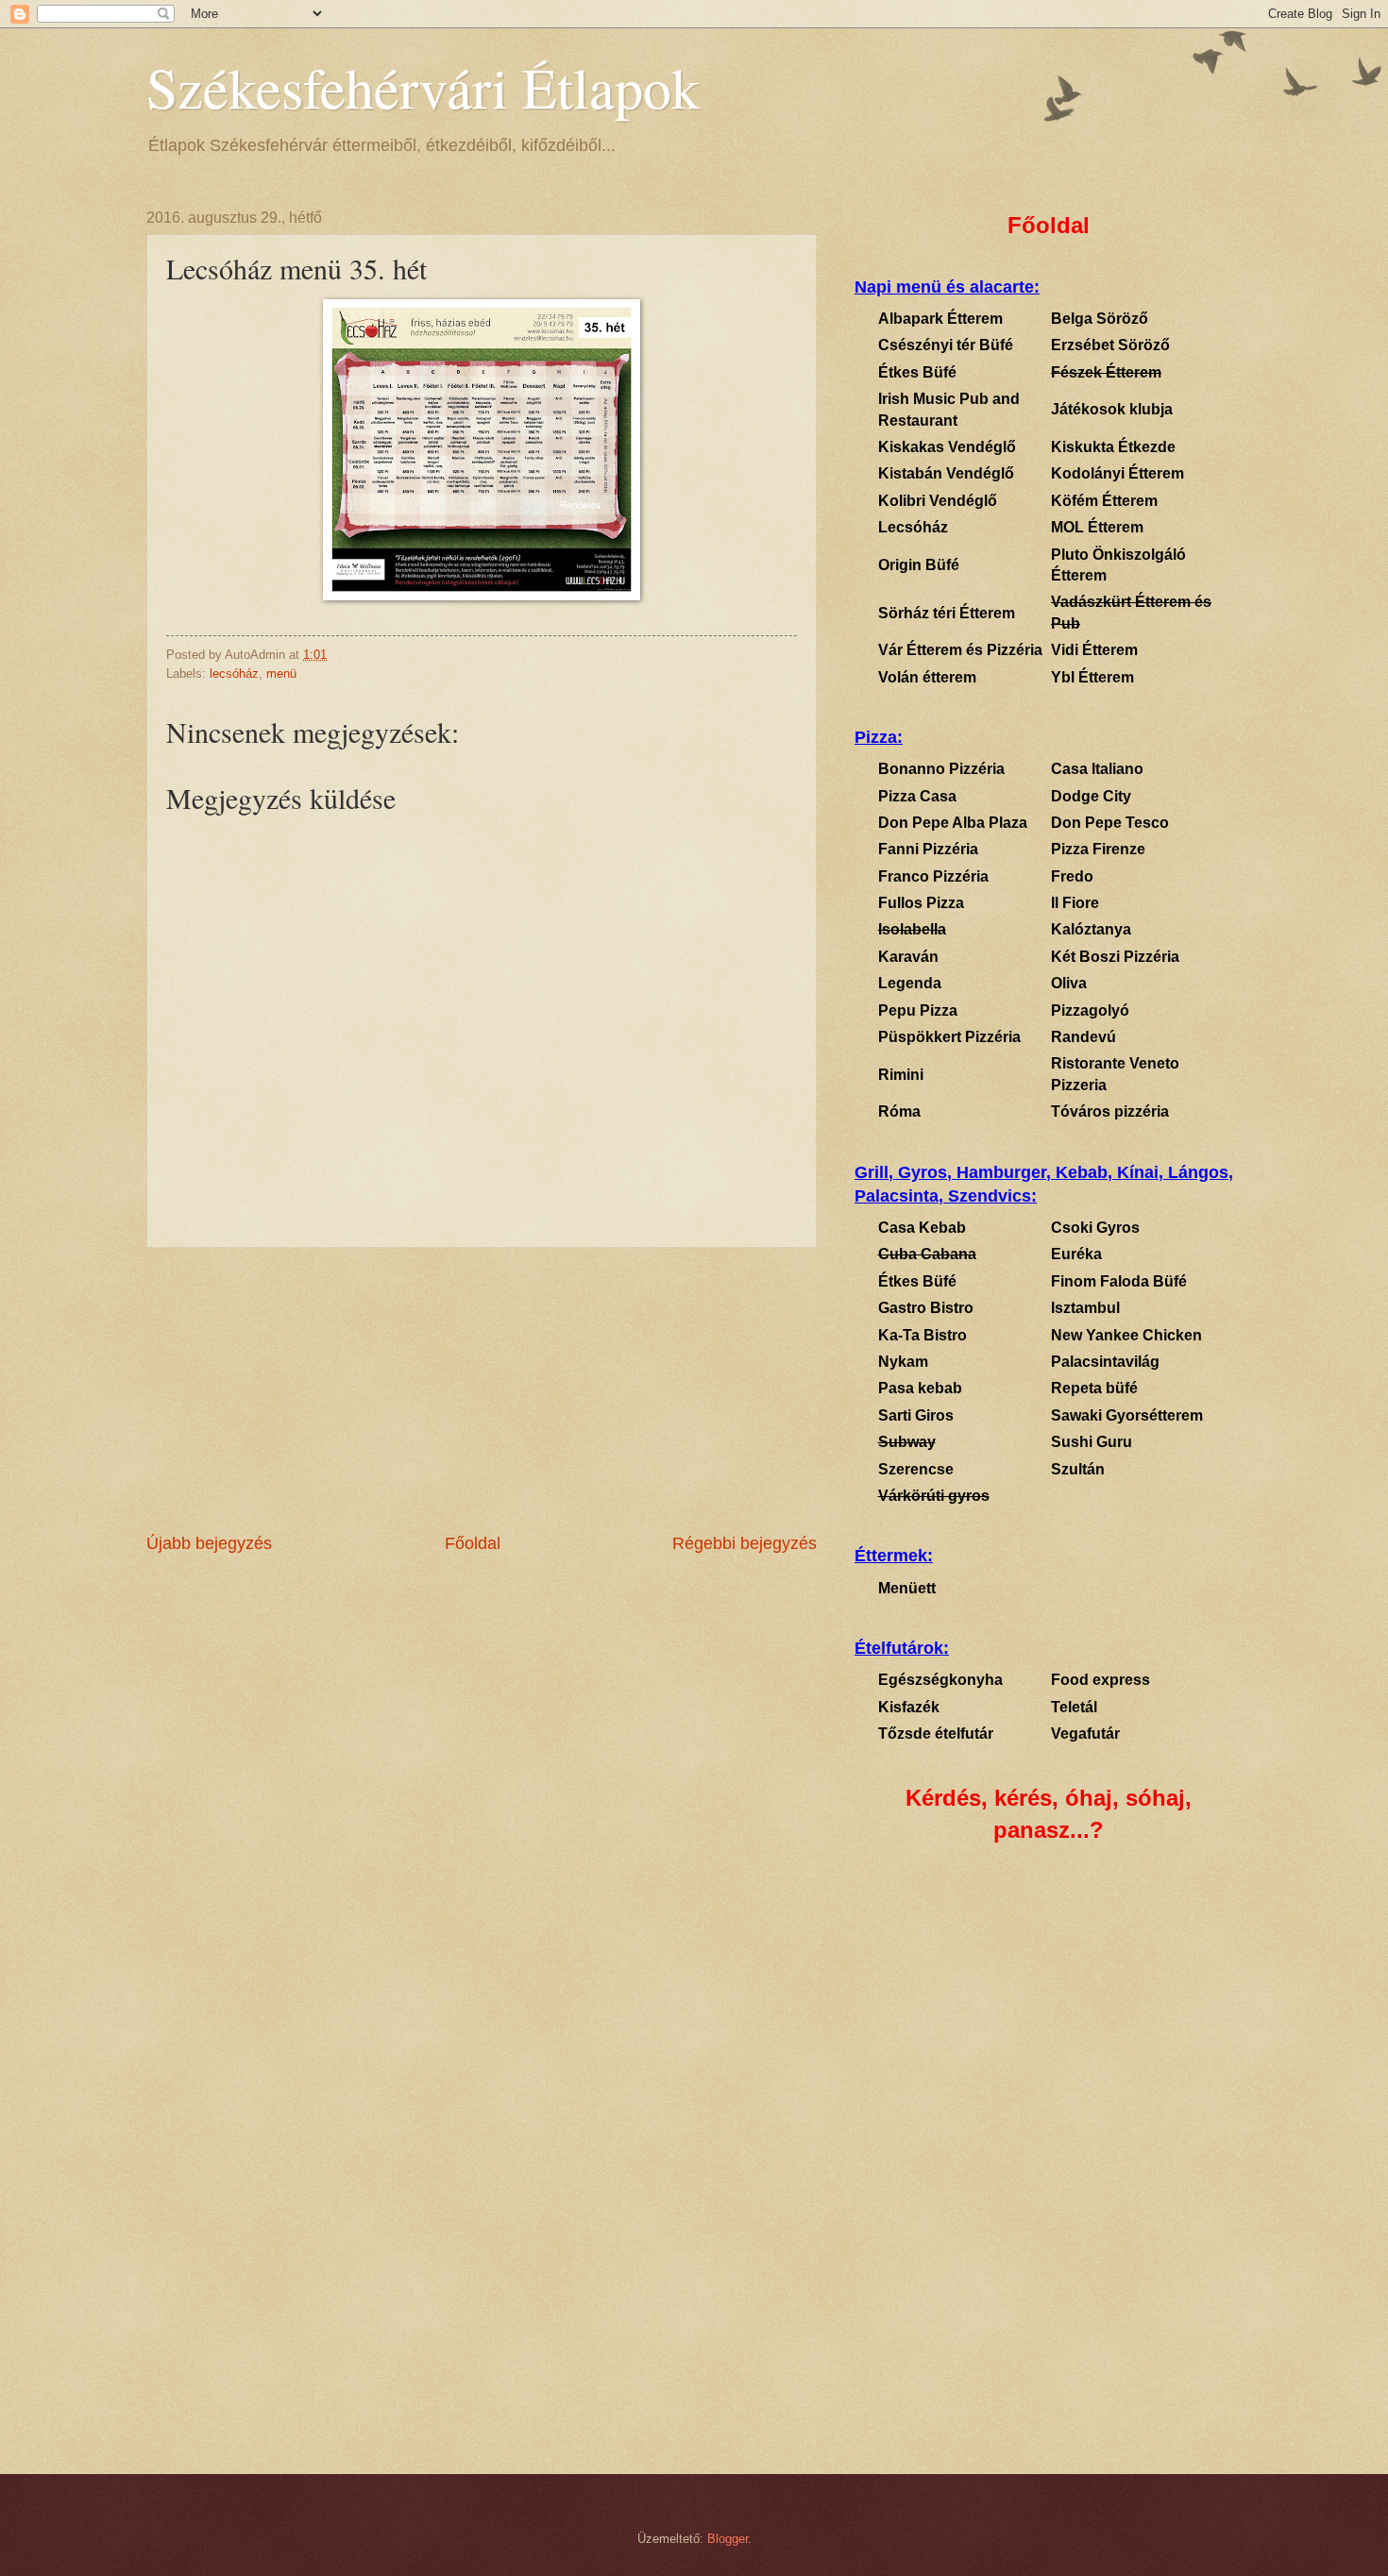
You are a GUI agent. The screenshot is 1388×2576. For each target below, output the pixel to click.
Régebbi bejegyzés (745, 1543)
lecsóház (234, 673)
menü (281, 673)
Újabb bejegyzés (209, 1543)
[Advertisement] (482, 1389)
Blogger (728, 2539)
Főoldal (473, 1543)
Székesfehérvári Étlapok (423, 87)
